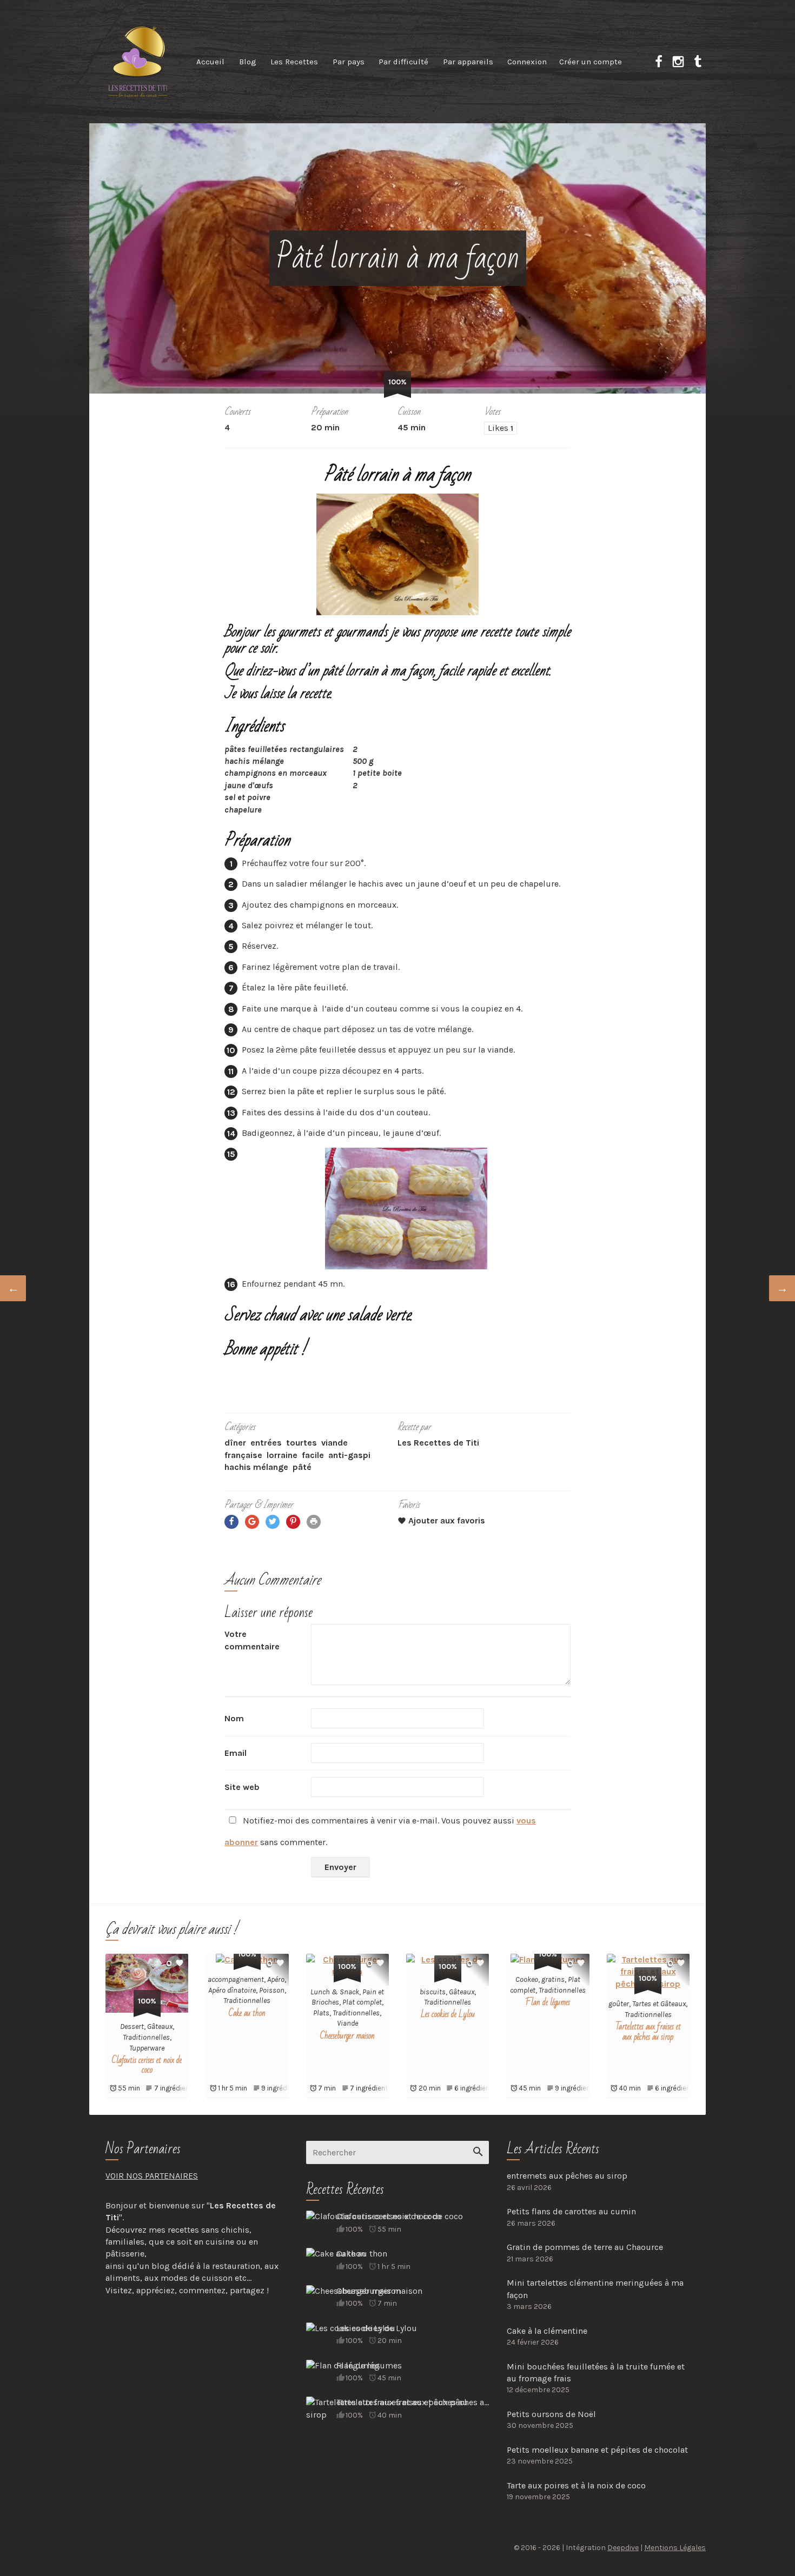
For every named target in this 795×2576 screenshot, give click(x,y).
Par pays (349, 62)
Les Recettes (294, 62)
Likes (501, 428)
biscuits (433, 1992)
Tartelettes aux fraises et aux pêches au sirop (648, 2032)
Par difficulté (403, 62)
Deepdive (623, 2548)
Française (243, 1455)
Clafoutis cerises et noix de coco (147, 2065)
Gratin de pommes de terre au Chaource (585, 2247)
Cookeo (527, 1979)
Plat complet (362, 2002)
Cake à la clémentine (547, 2331)
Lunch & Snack (335, 1992)
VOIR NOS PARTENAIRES (152, 2176)
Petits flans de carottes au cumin (571, 2211)
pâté (302, 1467)
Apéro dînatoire (232, 1990)
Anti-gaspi (349, 1455)
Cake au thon (247, 2013)
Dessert (132, 2026)
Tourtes (302, 1443)
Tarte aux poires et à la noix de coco (576, 2485)
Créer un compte (591, 62)
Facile (313, 1455)
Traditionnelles (146, 2037)
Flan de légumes (548, 2002)
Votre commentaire (252, 1640)
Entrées (266, 1443)
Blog (248, 62)
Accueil (210, 62)
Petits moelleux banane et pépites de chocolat (597, 2450)
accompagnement (236, 1979)
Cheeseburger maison (347, 2036)
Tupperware (147, 2048)
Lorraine (282, 1455)
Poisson (272, 1990)
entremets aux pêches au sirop (567, 2176)
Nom (234, 1718)
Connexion (527, 62)
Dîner (235, 1443)
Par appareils (468, 62)
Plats (321, 2013)
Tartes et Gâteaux (659, 2004)
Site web (242, 1787)
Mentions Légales (675, 2548)
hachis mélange (256, 1467)
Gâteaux (160, 2026)
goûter (619, 2004)
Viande (334, 1443)
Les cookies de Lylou (448, 2014)
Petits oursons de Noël (551, 2414)
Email (236, 1753)
